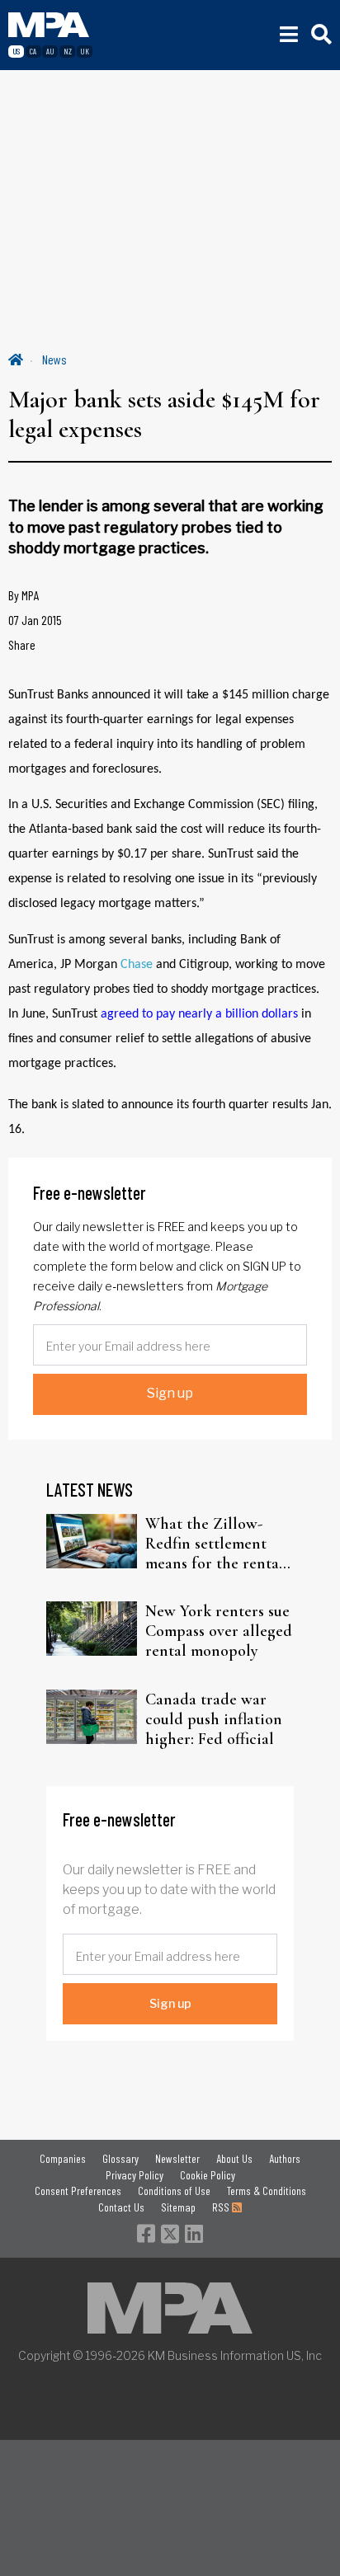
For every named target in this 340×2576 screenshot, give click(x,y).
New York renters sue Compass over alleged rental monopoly (219, 1631)
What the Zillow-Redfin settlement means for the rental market (215, 1544)
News (54, 359)
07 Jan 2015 (35, 620)
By (24, 595)
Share (22, 644)
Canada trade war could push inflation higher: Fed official (214, 1719)
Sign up (170, 1393)
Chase (137, 965)
